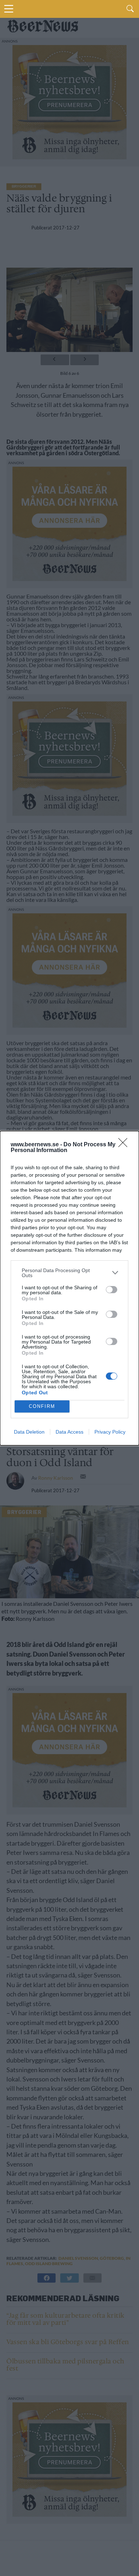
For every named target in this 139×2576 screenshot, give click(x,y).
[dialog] (69, 1288)
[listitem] (69, 1273)
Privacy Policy (110, 1432)
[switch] (112, 1290)
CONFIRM (42, 1406)
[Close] (125, 1145)
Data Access (69, 1432)
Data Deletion (29, 1432)
